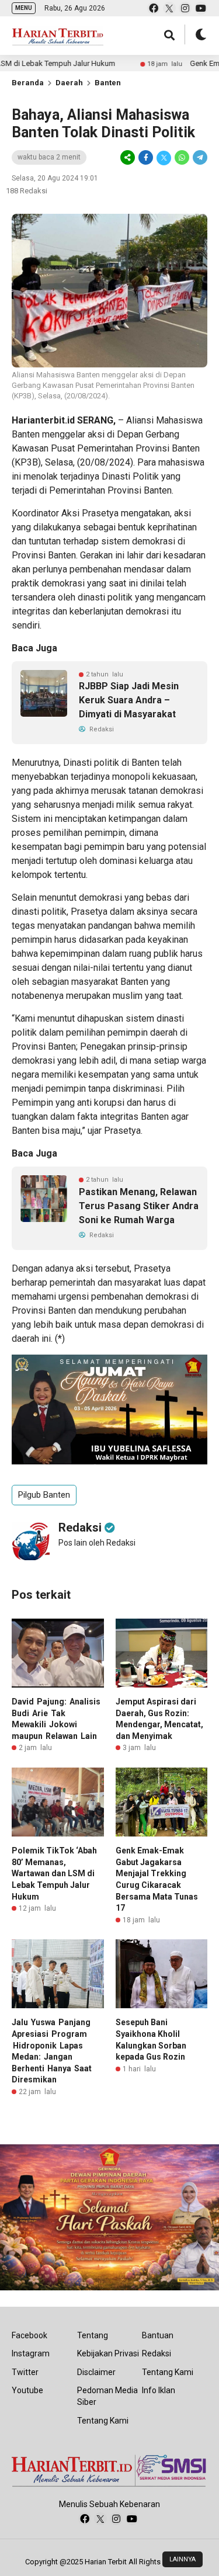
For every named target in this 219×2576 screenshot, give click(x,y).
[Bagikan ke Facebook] (146, 158)
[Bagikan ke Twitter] (164, 158)
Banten (108, 83)
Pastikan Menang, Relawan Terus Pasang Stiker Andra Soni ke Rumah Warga (139, 1206)
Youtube (27, 2390)
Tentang (93, 2335)
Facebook (29, 2335)
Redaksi (157, 2353)
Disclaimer (96, 2372)
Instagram (31, 2353)
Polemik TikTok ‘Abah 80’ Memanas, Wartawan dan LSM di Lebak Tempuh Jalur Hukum (54, 1873)
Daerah (69, 83)
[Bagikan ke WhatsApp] (182, 158)
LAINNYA (182, 2559)
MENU (24, 8)
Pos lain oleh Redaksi (97, 1543)
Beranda (28, 83)
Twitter (25, 2372)
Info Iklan (159, 2390)
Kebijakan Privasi (108, 2353)
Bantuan (158, 2335)
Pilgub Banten (44, 1495)
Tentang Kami (103, 2421)
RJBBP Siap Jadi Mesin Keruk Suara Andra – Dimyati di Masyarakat (129, 700)
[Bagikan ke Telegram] (199, 158)
